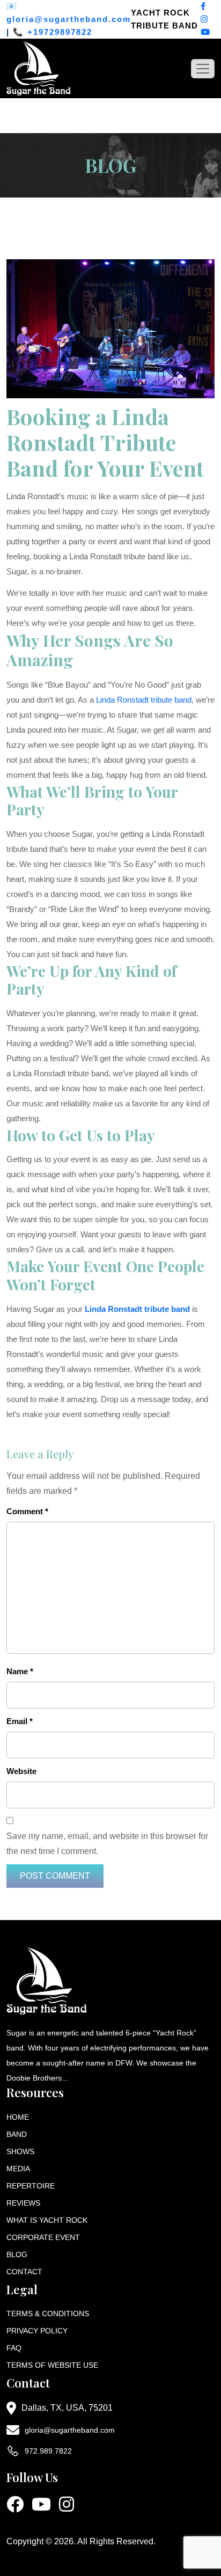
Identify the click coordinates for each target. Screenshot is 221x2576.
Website (21, 1771)
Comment (27, 1511)
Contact (24, 2272)
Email (20, 1721)
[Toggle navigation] (203, 69)
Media (18, 2169)
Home (18, 2117)
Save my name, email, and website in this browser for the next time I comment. (107, 1844)
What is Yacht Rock (47, 2220)
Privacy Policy (37, 2331)
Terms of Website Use (52, 2365)
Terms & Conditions (48, 2314)
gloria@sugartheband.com (69, 19)
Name (20, 1671)
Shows (20, 2151)
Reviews (23, 2203)
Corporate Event (43, 2237)
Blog (17, 2254)
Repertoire (31, 2186)
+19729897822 (60, 32)
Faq (14, 2348)
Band (17, 2134)
